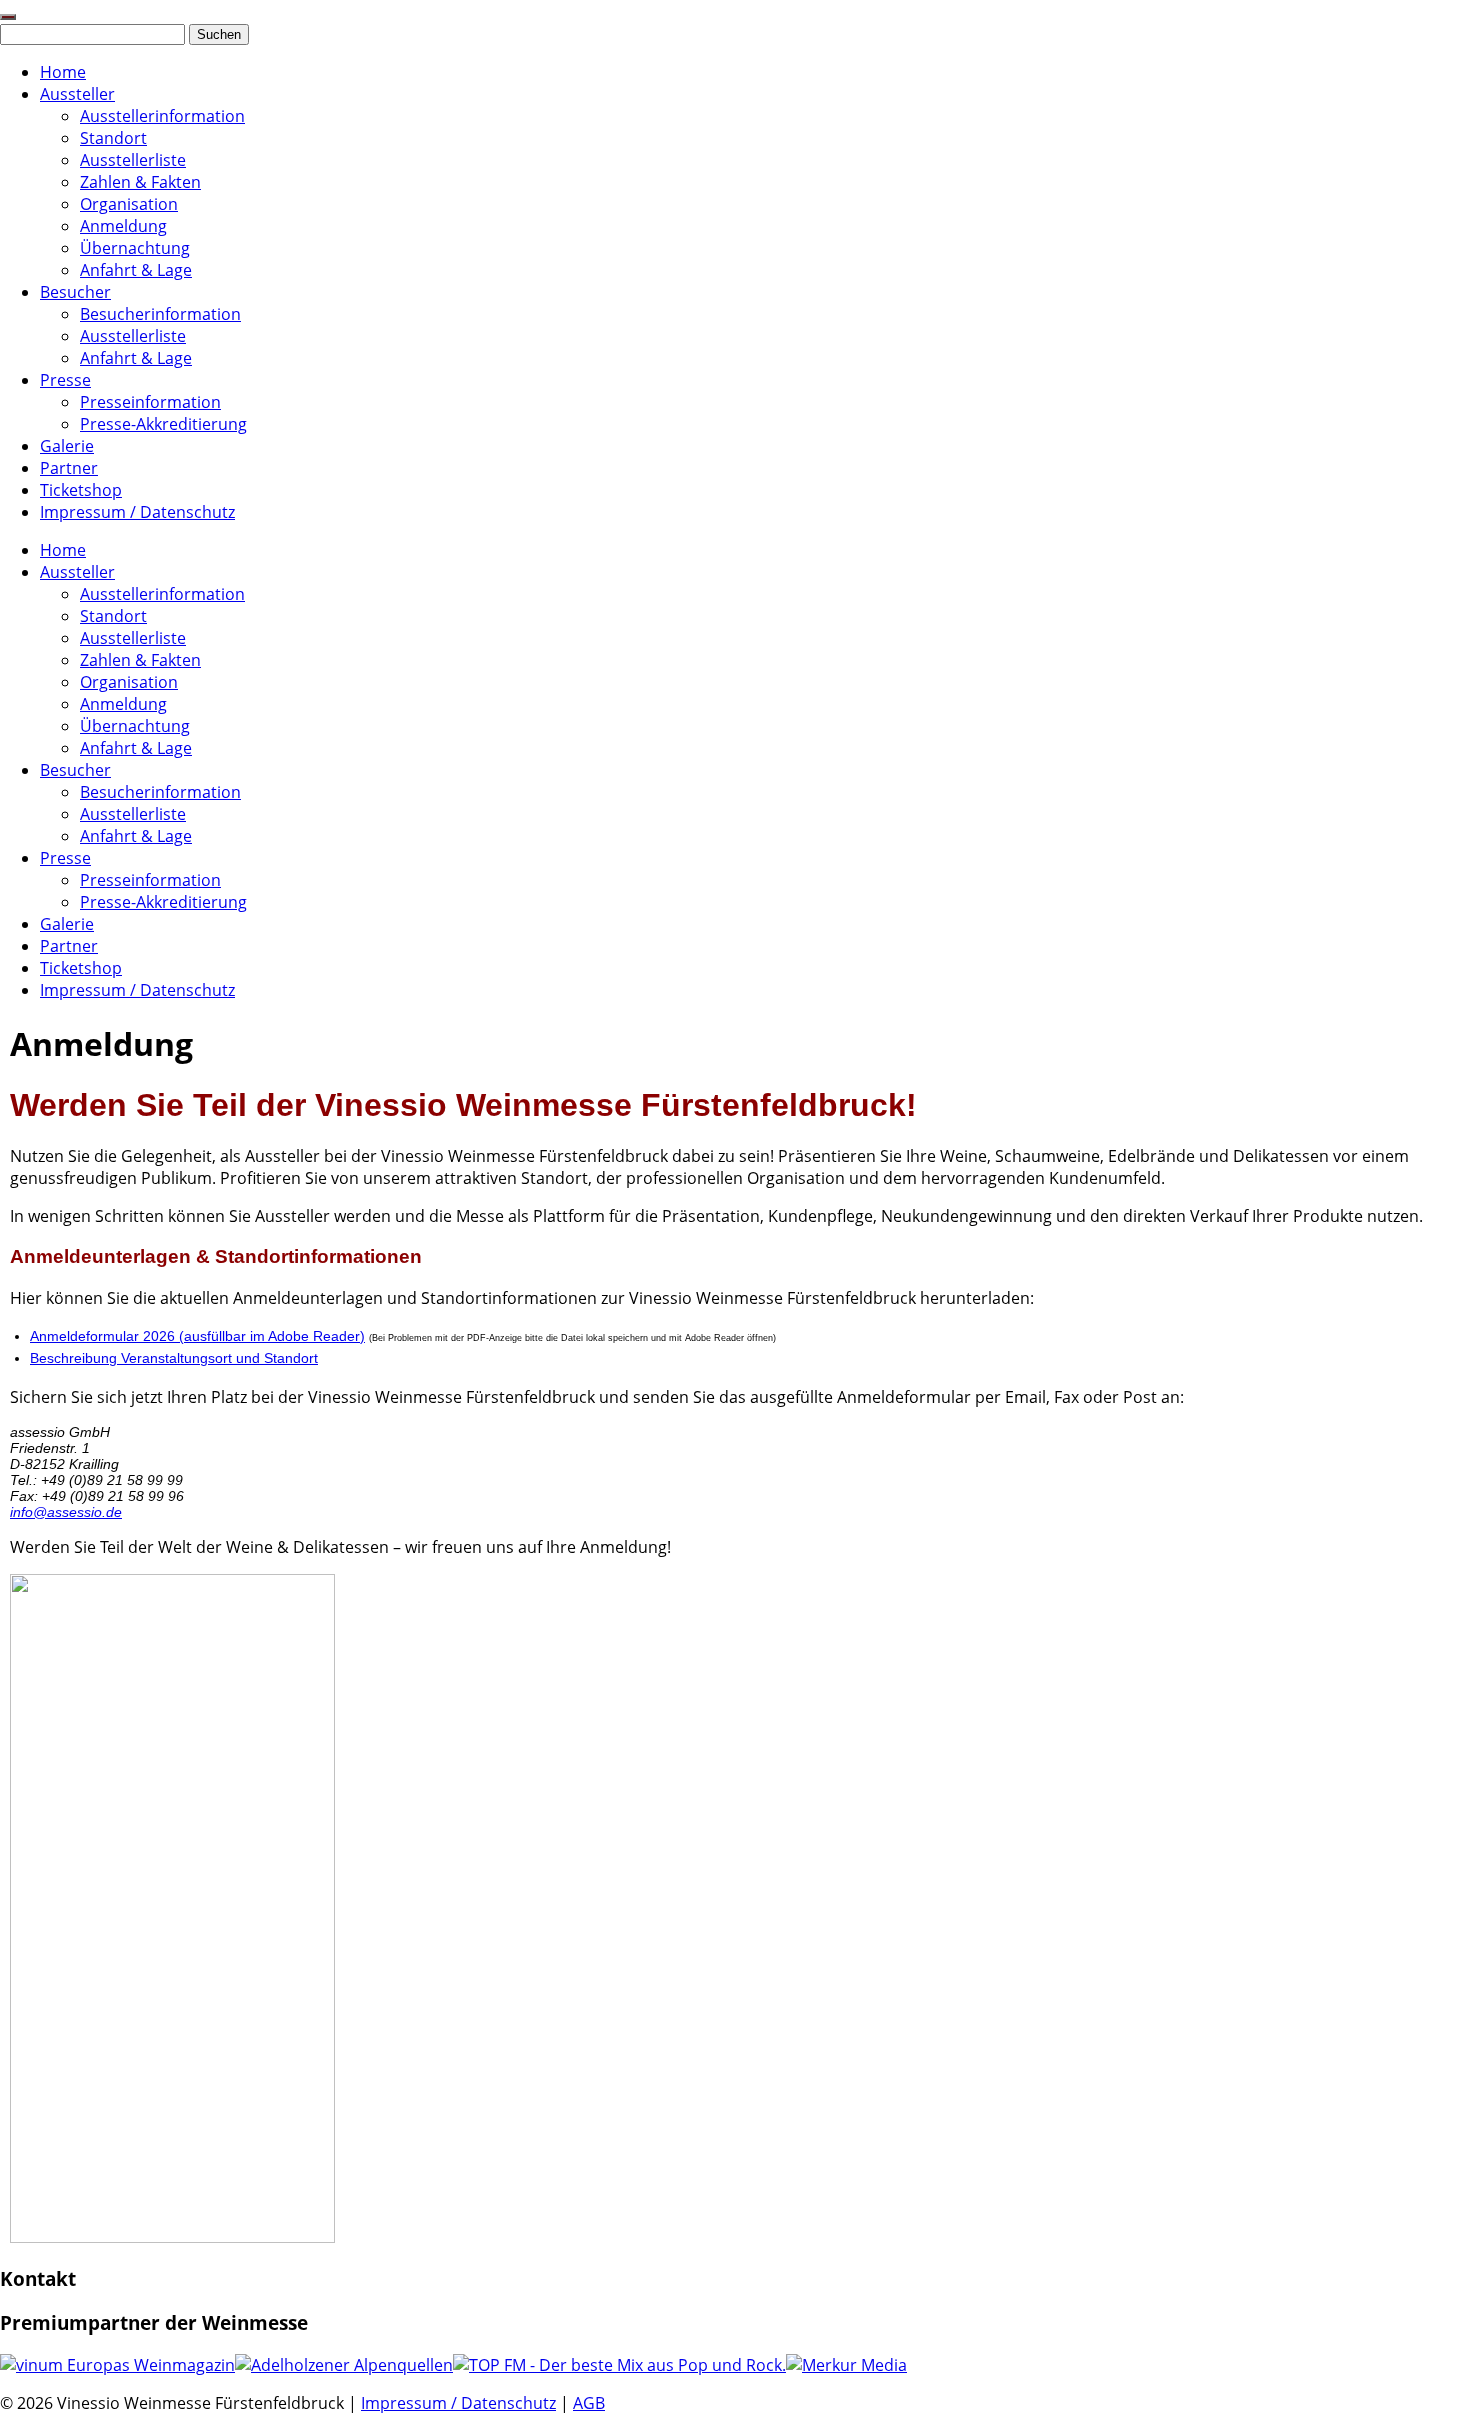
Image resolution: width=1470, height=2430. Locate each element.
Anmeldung (123, 226)
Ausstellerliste (133, 160)
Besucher (75, 292)
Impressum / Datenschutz (137, 512)
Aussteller (77, 94)
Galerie (67, 446)
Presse (65, 380)
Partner (69, 468)
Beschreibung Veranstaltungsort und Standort (174, 1358)
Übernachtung (135, 248)
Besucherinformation (160, 314)
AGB (589, 2403)
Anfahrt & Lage (136, 270)
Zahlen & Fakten (140, 182)
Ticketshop (81, 490)
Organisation (129, 204)
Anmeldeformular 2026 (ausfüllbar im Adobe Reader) (197, 1336)
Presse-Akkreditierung (163, 424)
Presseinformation (150, 402)
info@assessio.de (66, 1512)
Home (63, 72)
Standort (113, 138)
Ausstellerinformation (162, 116)
